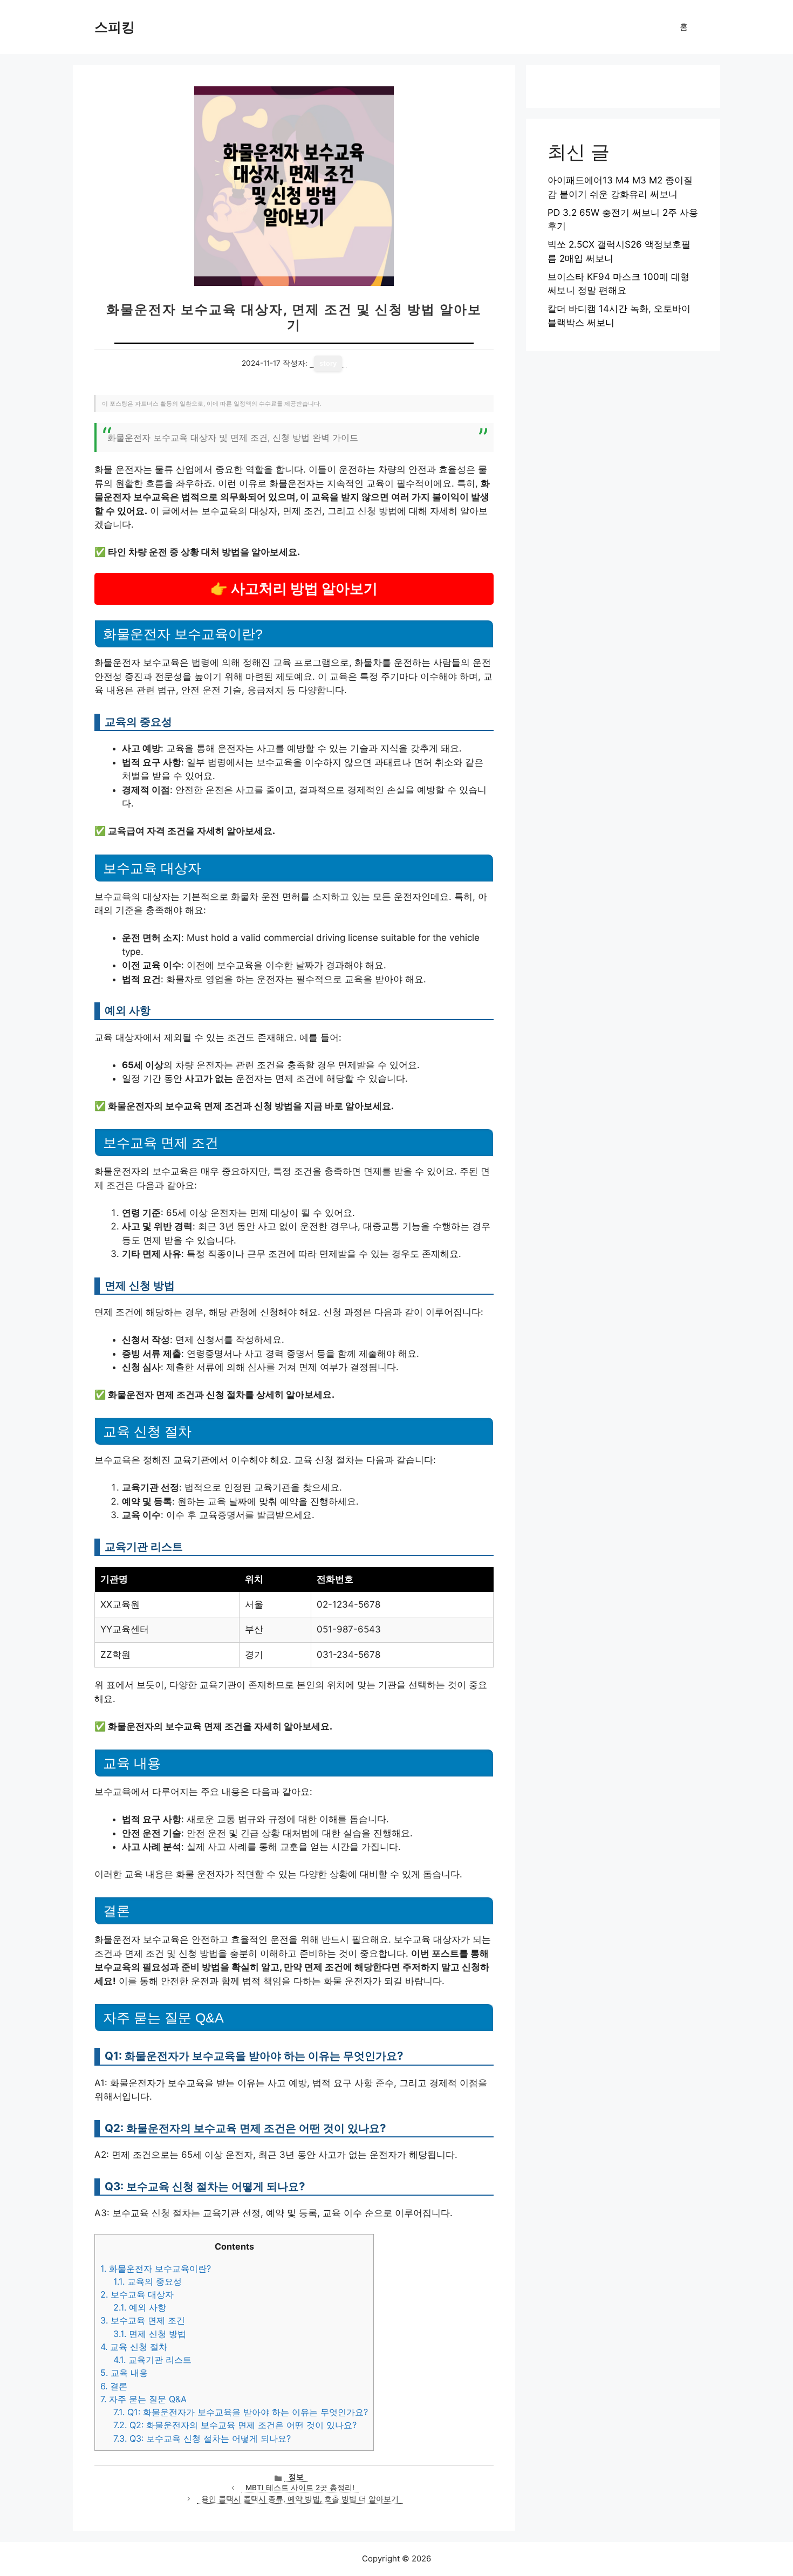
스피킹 (115, 27)
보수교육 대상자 (137, 2294)
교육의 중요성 (148, 2281)
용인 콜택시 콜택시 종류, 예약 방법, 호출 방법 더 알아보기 (300, 2499)
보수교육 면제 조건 (143, 2320)
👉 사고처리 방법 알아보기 (294, 588)
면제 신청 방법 (150, 2334)
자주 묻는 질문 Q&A (143, 2399)
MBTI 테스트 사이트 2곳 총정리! (300, 2488)
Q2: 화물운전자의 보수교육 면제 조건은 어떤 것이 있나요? (235, 2425)
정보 (296, 2477)
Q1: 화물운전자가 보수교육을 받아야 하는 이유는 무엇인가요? (241, 2412)
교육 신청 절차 (134, 2347)
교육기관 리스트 (152, 2360)
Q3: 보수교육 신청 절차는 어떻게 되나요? (202, 2438)
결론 (114, 2386)
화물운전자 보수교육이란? (156, 2268)
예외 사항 (140, 2307)
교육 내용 (124, 2373)
